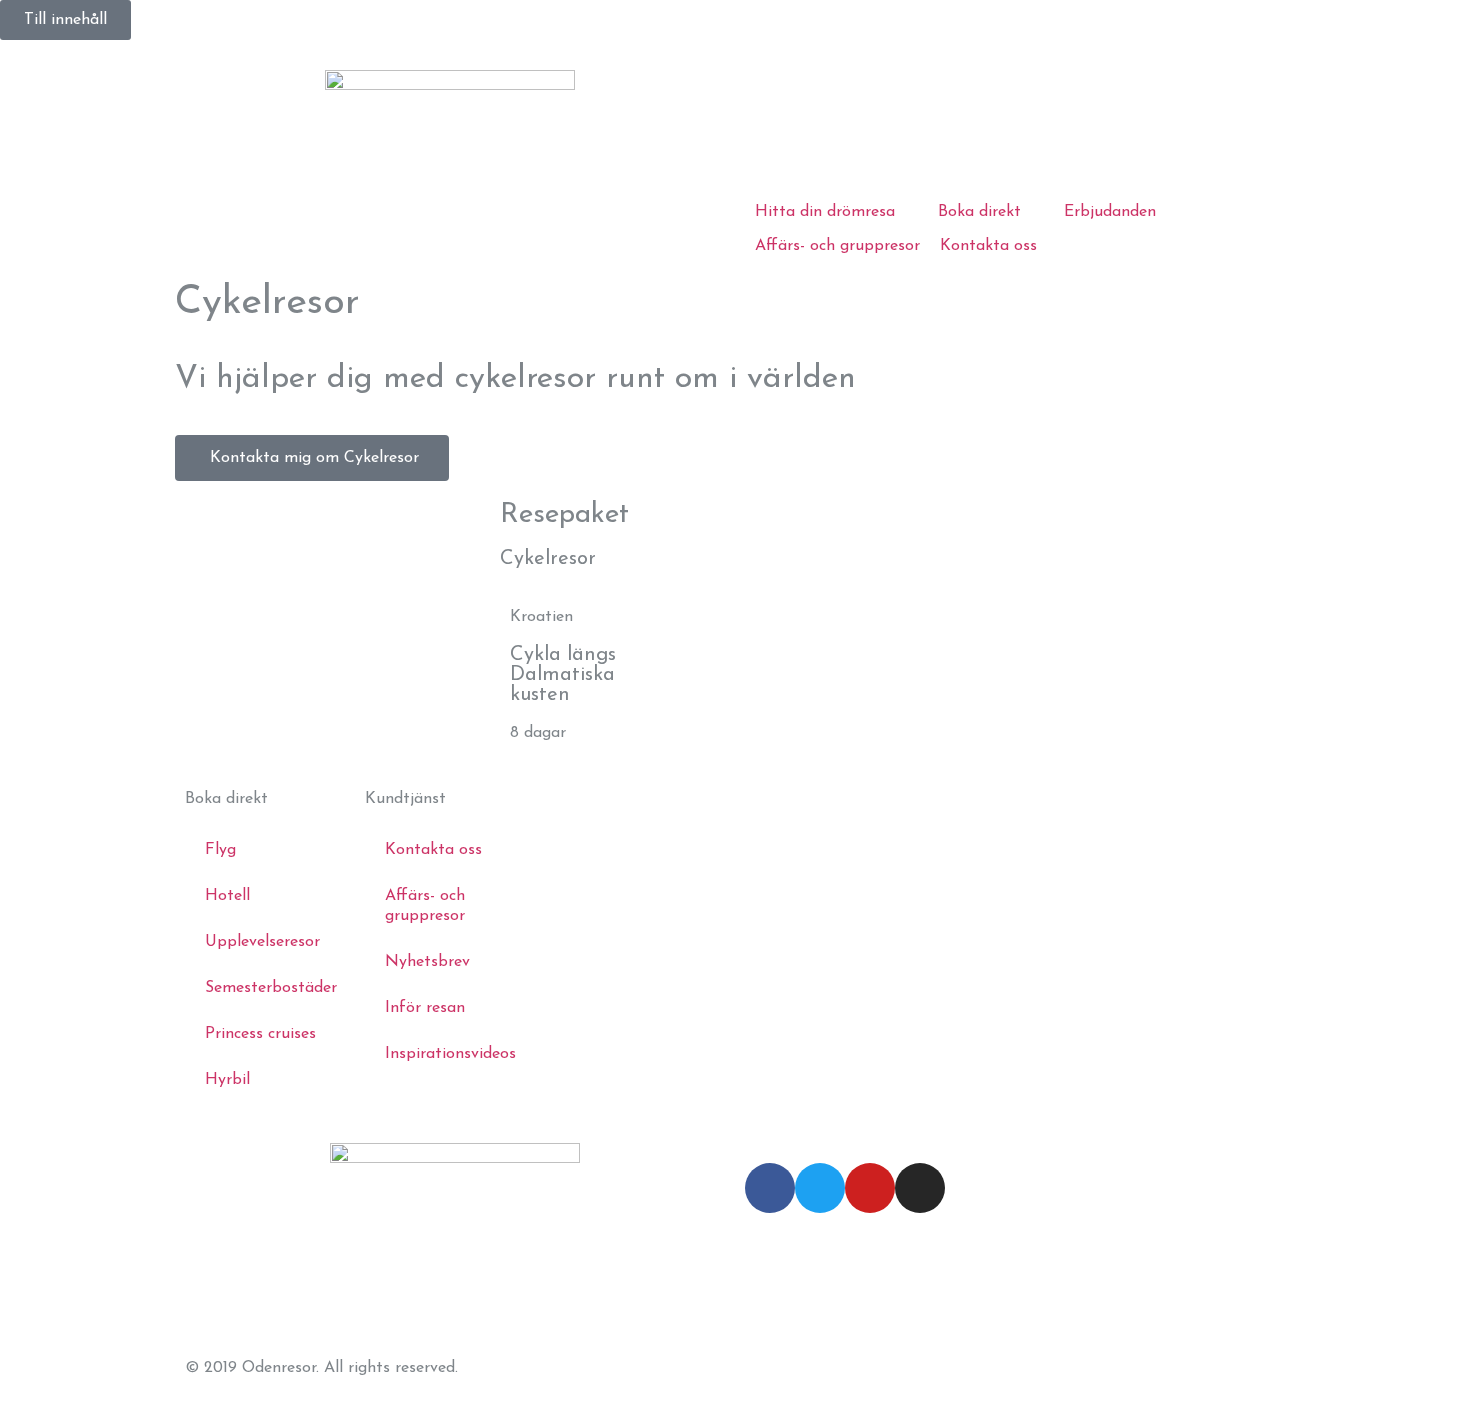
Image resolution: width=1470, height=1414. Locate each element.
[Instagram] (920, 1188)
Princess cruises (260, 1034)
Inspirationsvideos (450, 1054)
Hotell (227, 896)
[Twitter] (820, 1188)
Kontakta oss (433, 850)
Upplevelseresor (262, 942)
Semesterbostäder (271, 988)
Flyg (220, 850)
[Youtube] (870, 1188)
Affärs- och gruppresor (425, 906)
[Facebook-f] (770, 1188)
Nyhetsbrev (427, 962)
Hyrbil (227, 1080)
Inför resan (425, 1008)
